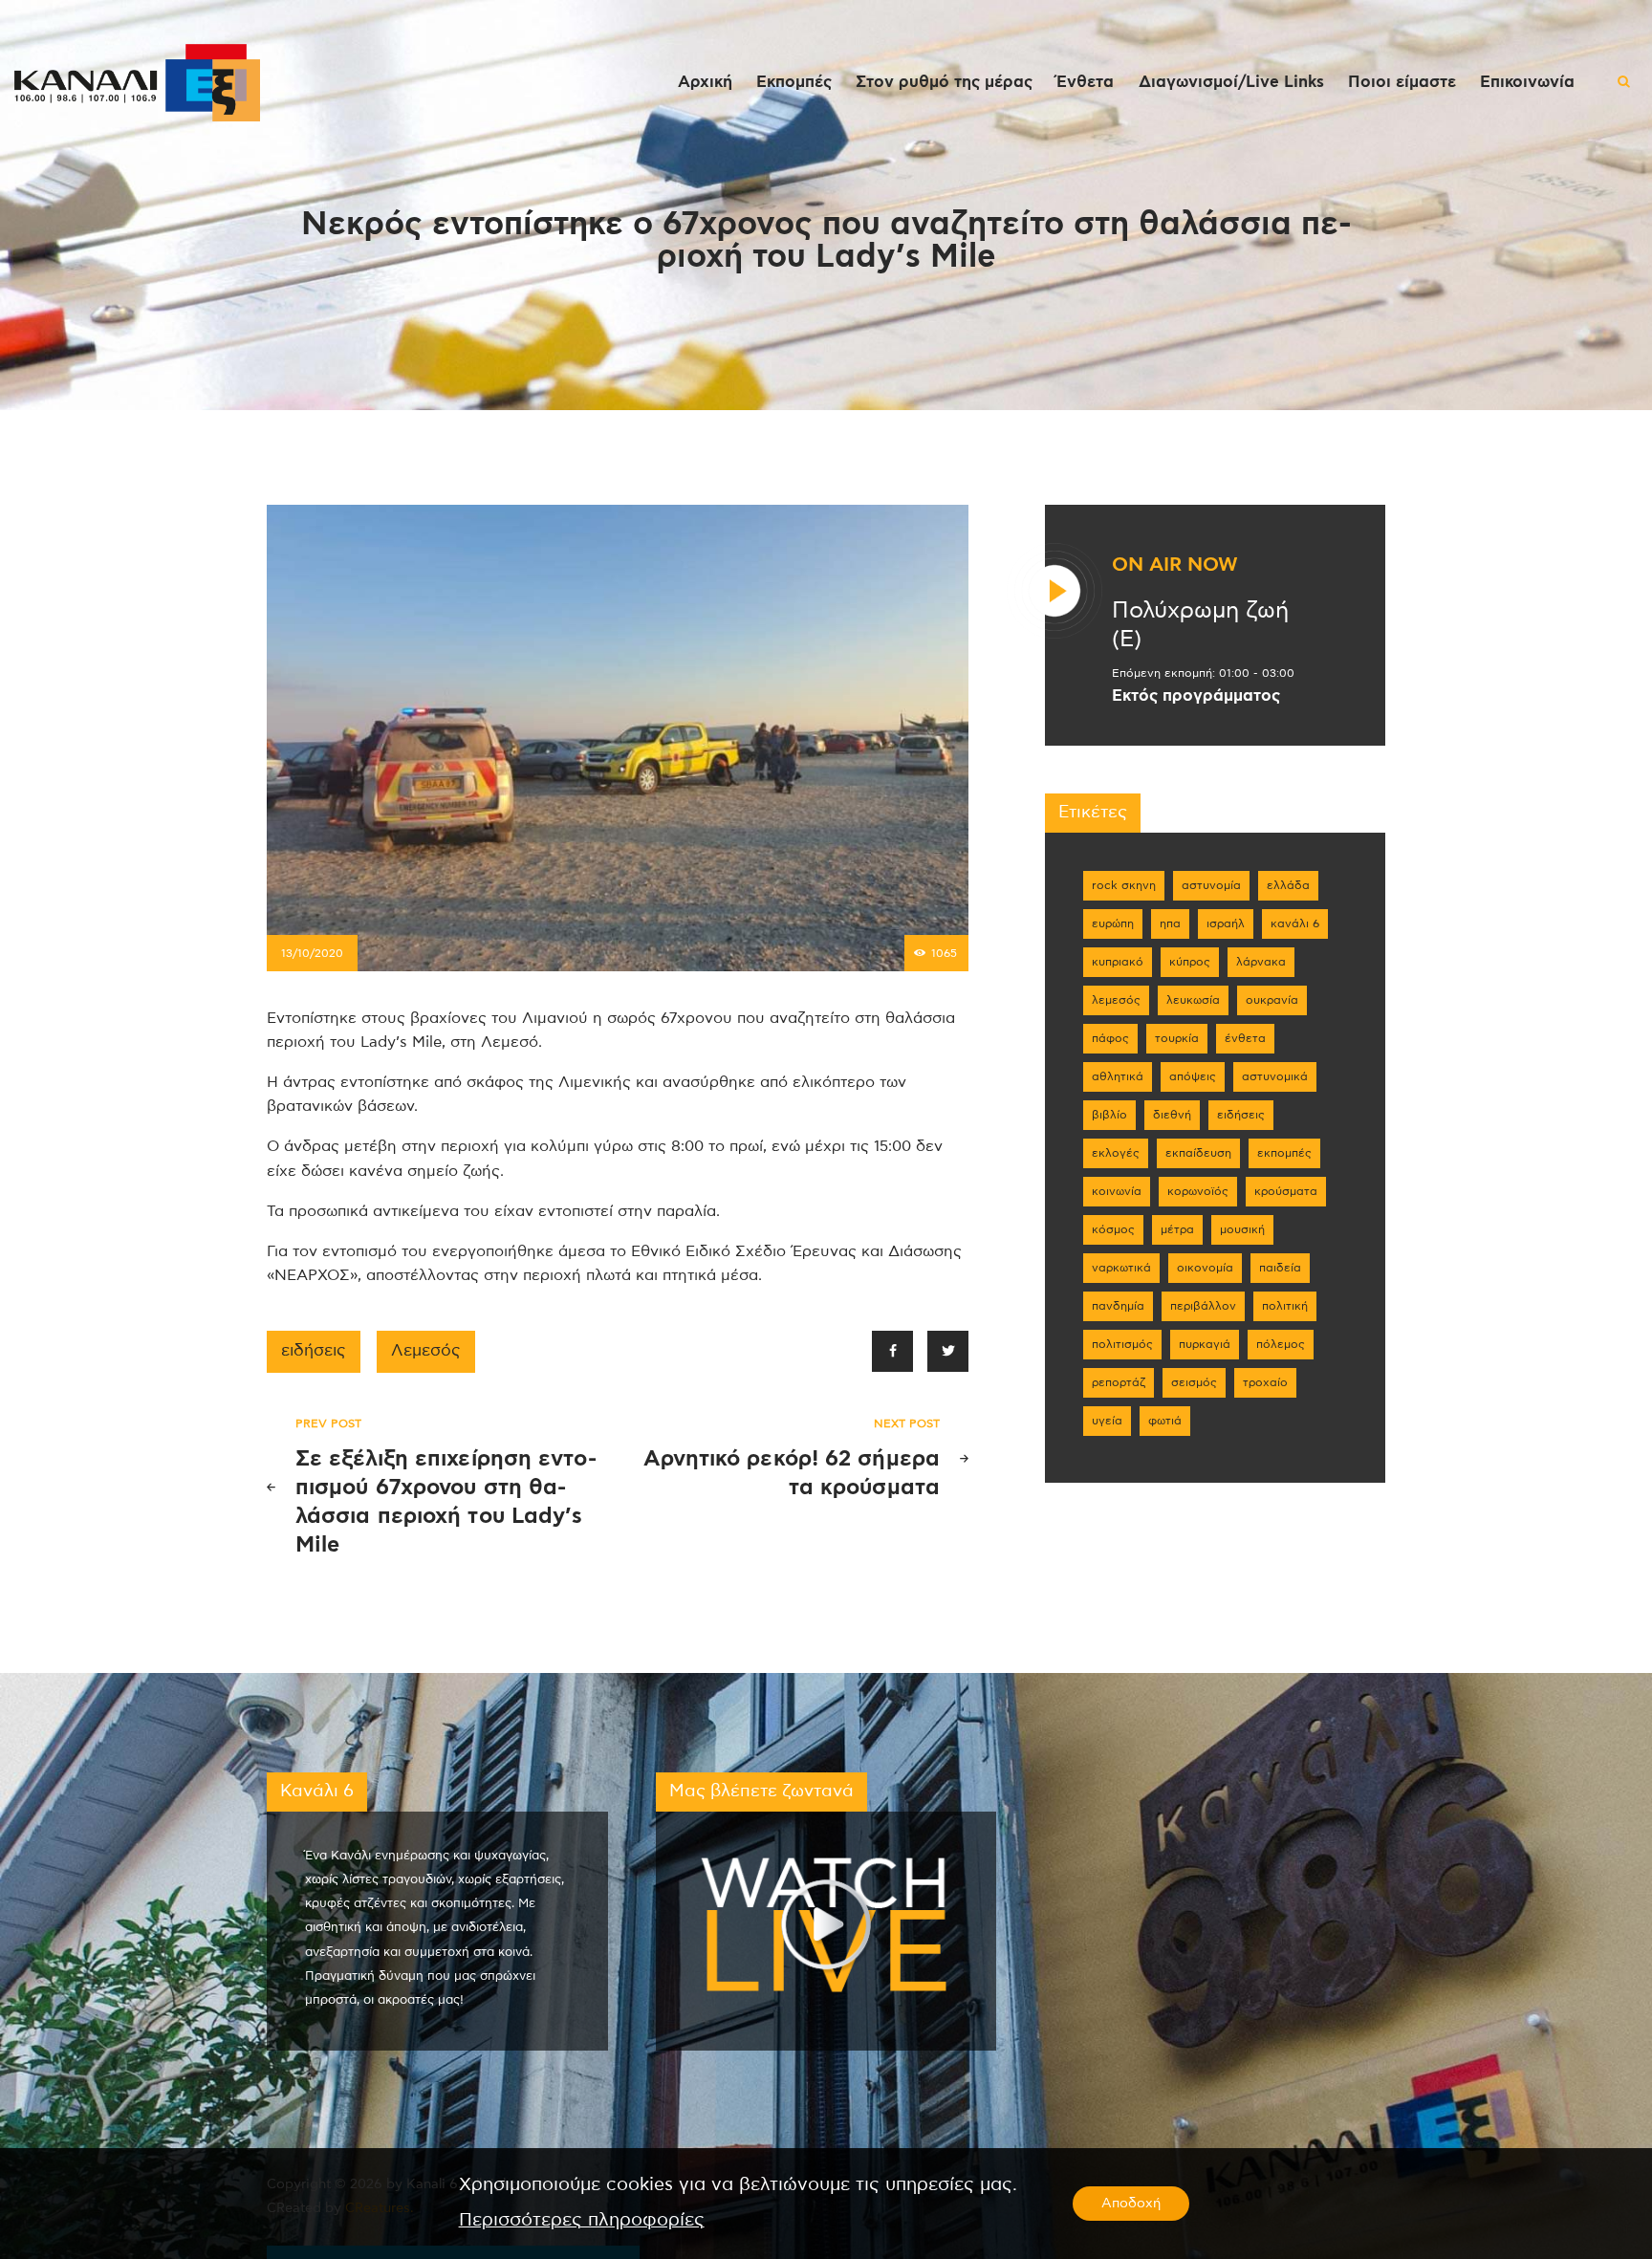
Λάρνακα (1261, 962)
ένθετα (1245, 1038)
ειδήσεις (314, 1351)
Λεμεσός (426, 1351)
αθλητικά (1118, 1076)
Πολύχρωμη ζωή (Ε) (1200, 625)
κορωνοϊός (1198, 1191)
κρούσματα (1286, 1191)
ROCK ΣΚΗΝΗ (1124, 885)
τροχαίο (1265, 1382)
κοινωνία (1117, 1191)
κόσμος (1113, 1229)
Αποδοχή (1131, 2204)
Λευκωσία (1193, 1000)
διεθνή (1172, 1115)
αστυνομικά (1275, 1076)
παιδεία (1280, 1268)
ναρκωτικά (1121, 1268)
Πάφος (1110, 1038)
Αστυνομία (1211, 885)
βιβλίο (1109, 1115)
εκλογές (1116, 1153)
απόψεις (1193, 1076)
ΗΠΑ (1170, 923)
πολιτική (1285, 1306)
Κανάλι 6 (1295, 923)
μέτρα (1177, 1229)
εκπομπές (1284, 1153)
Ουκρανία (1272, 1000)
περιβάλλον (1203, 1306)
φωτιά (1165, 1421)
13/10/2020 (312, 953)
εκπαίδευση (1198, 1153)
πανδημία (1118, 1306)
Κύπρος (1190, 962)
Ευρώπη (1113, 923)
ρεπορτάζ (1119, 1382)
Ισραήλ (1226, 923)
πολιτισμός (1122, 1344)
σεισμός (1194, 1382)
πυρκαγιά (1205, 1344)
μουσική (1242, 1229)
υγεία (1107, 1421)
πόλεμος (1281, 1344)
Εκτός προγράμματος (1196, 696)
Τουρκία (1177, 1038)
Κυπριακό (1118, 962)
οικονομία (1205, 1268)
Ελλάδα (1288, 885)
